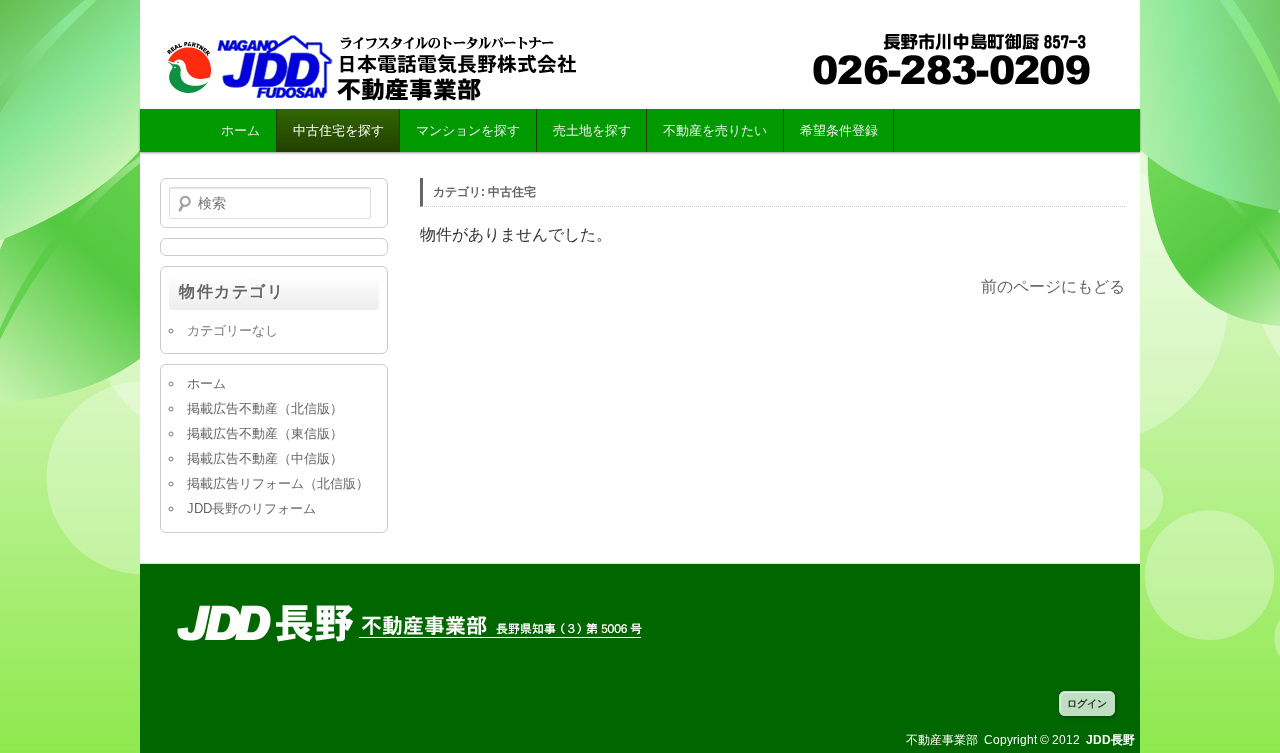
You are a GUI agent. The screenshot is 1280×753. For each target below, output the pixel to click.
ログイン (1087, 703)
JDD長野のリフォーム (251, 508)
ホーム (240, 130)
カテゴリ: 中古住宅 (484, 192)
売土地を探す (592, 130)
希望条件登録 (839, 130)
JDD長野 (390, 66)
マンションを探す (468, 130)
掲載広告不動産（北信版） (265, 408)
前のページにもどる (1053, 286)
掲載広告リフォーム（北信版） (278, 483)
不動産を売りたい (715, 130)
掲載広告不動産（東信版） (265, 433)
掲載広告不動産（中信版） (265, 458)
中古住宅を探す (338, 130)
